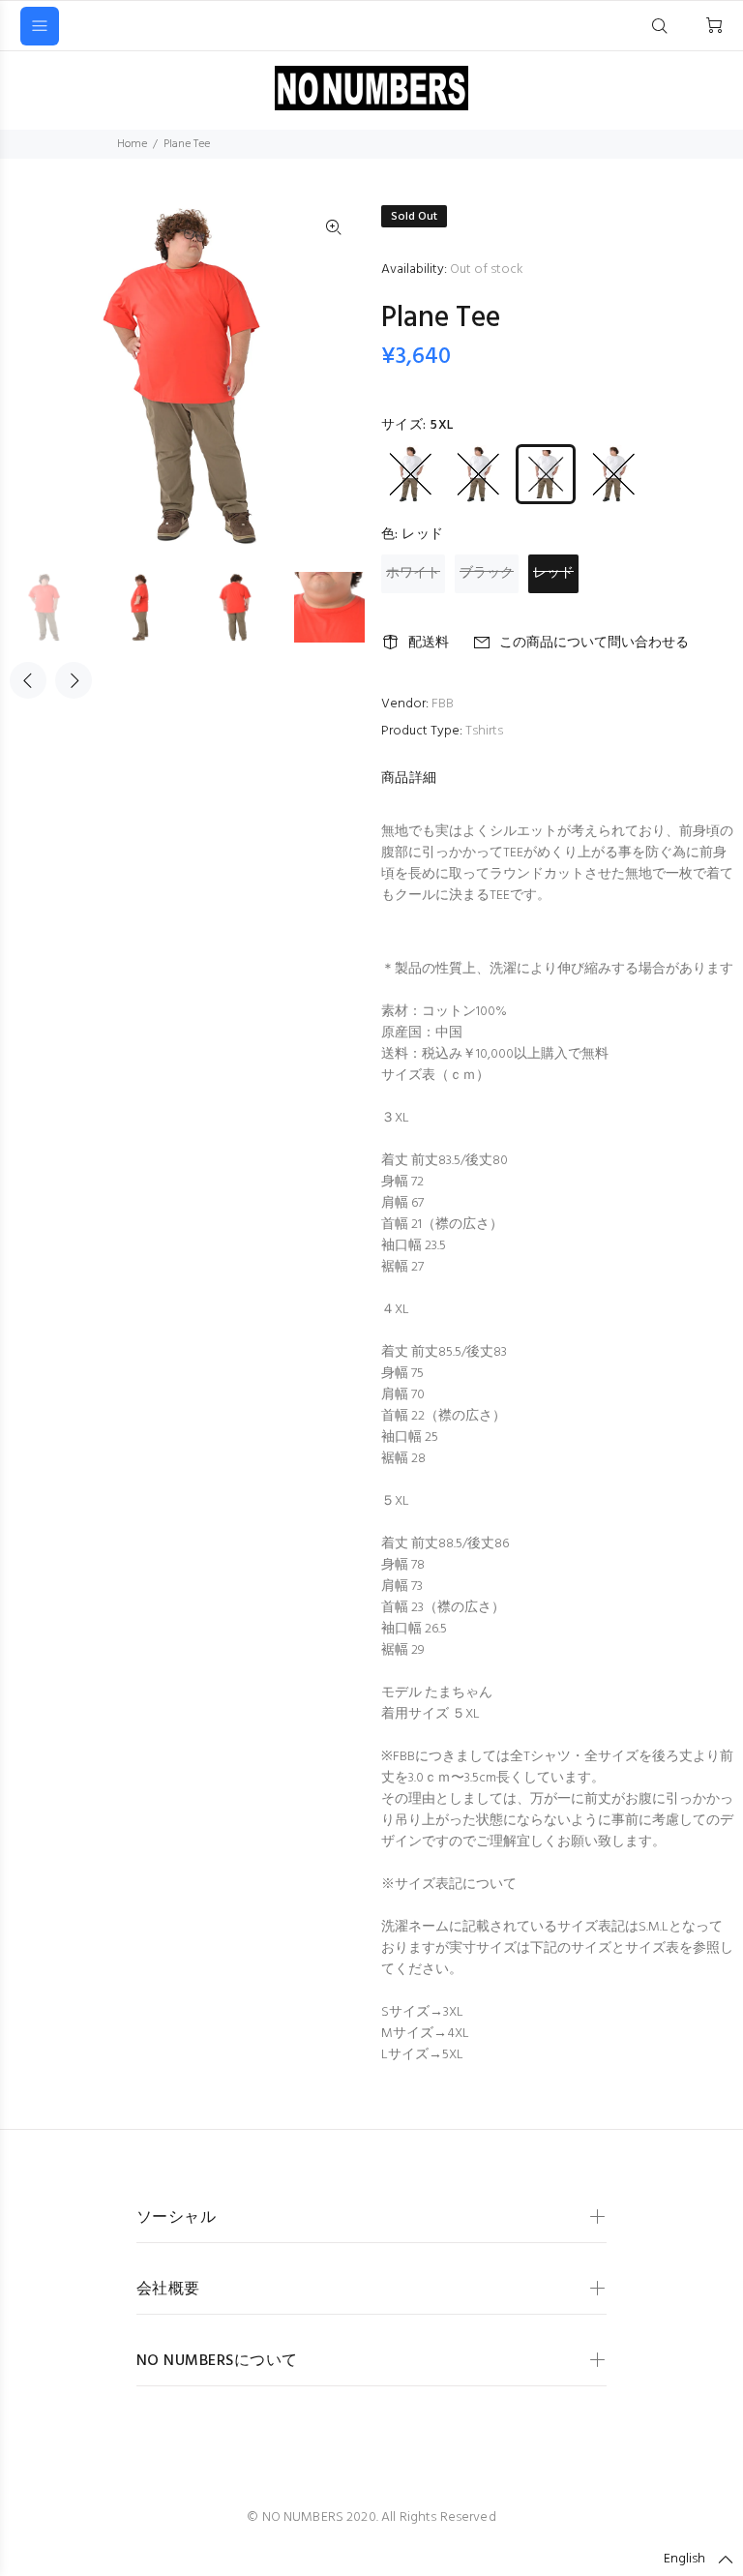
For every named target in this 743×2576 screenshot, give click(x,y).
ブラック (487, 573)
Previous (28, 680)
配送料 (429, 643)
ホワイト (413, 573)
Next (74, 680)
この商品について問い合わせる (594, 643)
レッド (553, 573)
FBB (443, 704)
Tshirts (484, 731)
